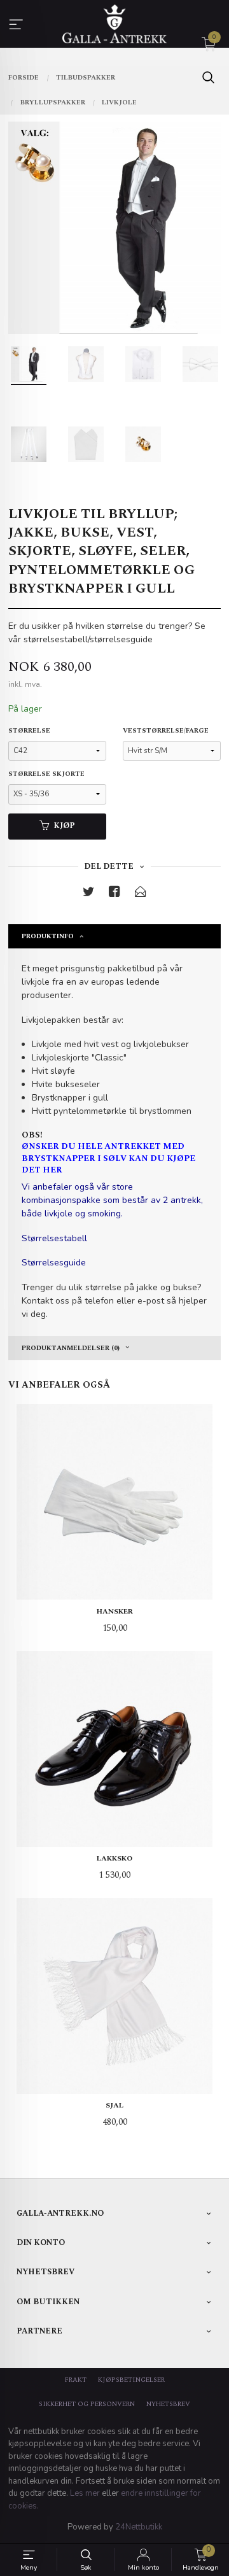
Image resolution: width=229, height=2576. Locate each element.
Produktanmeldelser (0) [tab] (71, 1348)
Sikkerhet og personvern (87, 2404)
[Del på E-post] (141, 894)
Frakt (76, 2380)
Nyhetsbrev (168, 2404)
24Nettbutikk (139, 2527)
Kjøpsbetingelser (131, 2380)
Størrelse (29, 731)
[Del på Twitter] (88, 894)
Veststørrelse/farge (166, 731)
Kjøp (64, 826)
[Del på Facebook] (114, 894)
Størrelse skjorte (46, 774)
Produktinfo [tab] (48, 936)
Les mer (85, 2493)
